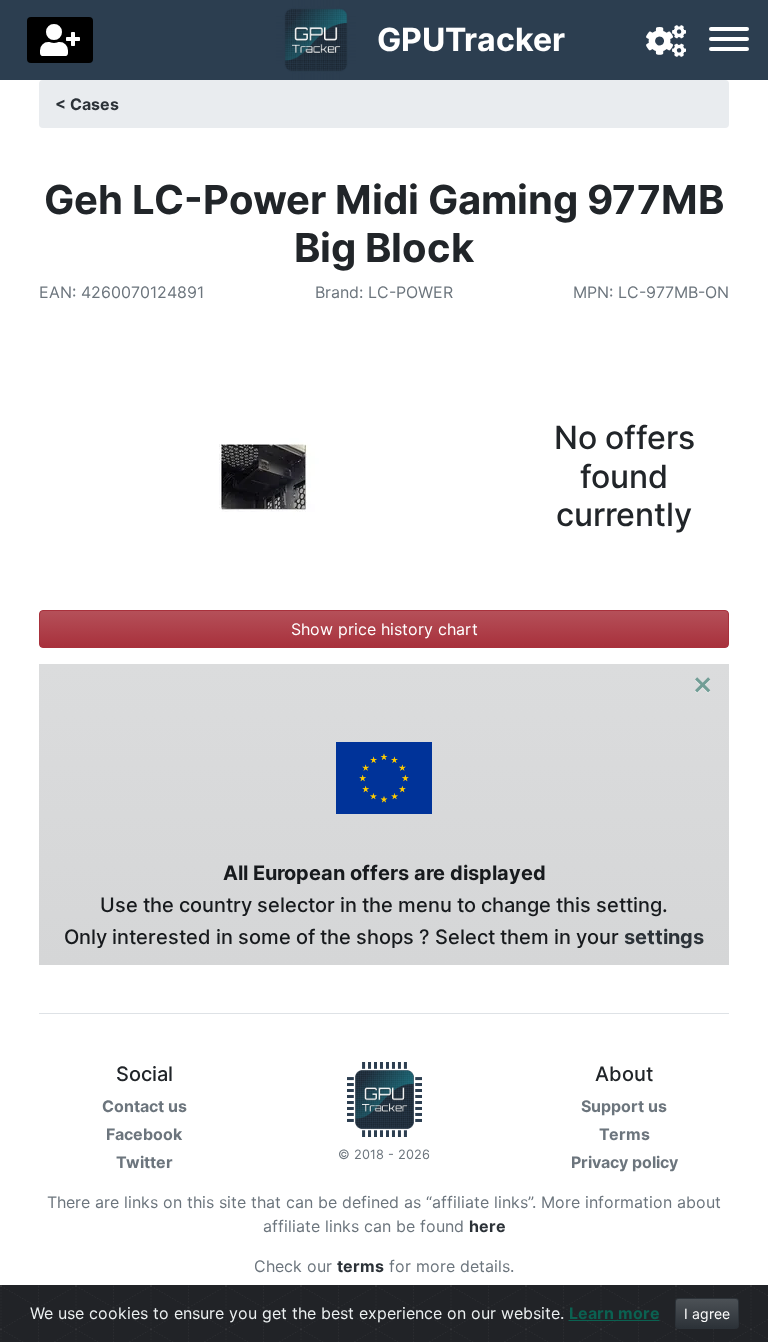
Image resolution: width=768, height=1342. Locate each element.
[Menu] (729, 42)
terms (360, 1266)
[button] (666, 42)
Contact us (144, 1106)
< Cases (87, 104)
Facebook (144, 1134)
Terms (624, 1134)
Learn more (614, 1313)
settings (664, 937)
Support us (624, 1106)
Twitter (144, 1162)
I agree (707, 1313)
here (487, 1226)
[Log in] (60, 40)
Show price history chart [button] (384, 629)
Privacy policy (624, 1162)
